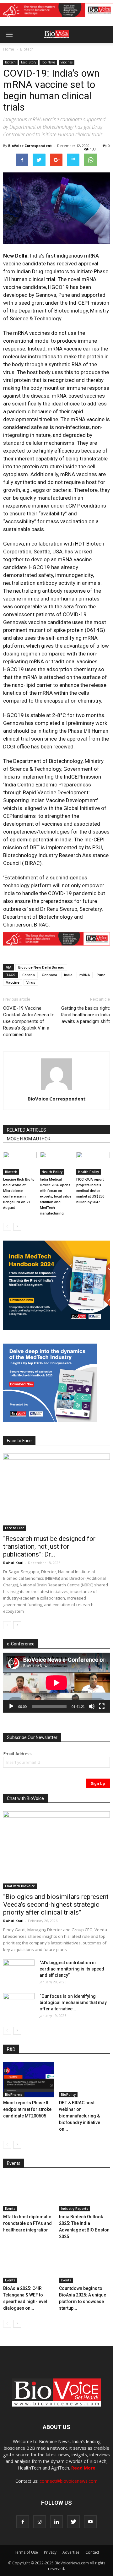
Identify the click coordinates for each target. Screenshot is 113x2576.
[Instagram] (40, 2522)
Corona (29, 975)
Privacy (50, 2552)
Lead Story (29, 62)
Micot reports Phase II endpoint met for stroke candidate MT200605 (27, 2109)
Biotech (27, 49)
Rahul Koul (13, 1563)
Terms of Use (26, 2552)
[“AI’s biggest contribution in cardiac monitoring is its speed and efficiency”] (19, 1970)
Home (9, 49)
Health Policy (52, 1172)
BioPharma (14, 2095)
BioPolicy (68, 2095)
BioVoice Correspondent (30, 146)
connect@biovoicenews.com (69, 2481)
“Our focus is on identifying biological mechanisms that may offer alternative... (73, 2003)
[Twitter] (73, 2522)
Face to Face (15, 1528)
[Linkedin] (56, 2522)
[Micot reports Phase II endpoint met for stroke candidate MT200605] (29, 2080)
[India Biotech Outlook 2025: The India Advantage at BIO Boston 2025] (85, 2194)
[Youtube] (90, 2522)
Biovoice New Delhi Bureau (41, 967)
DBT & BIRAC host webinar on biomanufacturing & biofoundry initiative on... (80, 2116)
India (68, 975)
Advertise (71, 2552)
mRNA (85, 975)
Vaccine (13, 982)
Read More (83, 2468)
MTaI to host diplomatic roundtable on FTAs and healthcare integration (27, 2223)
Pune (101, 975)
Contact (92, 2552)
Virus (31, 982)
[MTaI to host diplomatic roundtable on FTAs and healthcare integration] (29, 2194)
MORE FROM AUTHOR (29, 1139)
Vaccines (67, 62)
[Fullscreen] (102, 1706)
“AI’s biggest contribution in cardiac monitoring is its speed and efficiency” (72, 1969)
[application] (56, 1683)
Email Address (17, 1754)
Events (10, 2209)
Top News (48, 62)
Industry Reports (75, 2209)
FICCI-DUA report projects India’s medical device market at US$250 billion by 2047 (90, 1191)
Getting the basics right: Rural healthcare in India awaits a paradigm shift (85, 1015)
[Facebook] (23, 2522)
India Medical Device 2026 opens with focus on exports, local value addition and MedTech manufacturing (56, 1196)
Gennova (49, 975)
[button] (84, 51)
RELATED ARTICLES (27, 1130)
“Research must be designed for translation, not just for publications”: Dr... (49, 1546)
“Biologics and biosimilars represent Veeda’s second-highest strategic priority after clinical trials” (56, 1905)
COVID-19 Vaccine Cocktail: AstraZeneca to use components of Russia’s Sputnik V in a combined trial (29, 1021)
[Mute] (92, 1706)
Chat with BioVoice (20, 1886)
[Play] (11, 1706)
